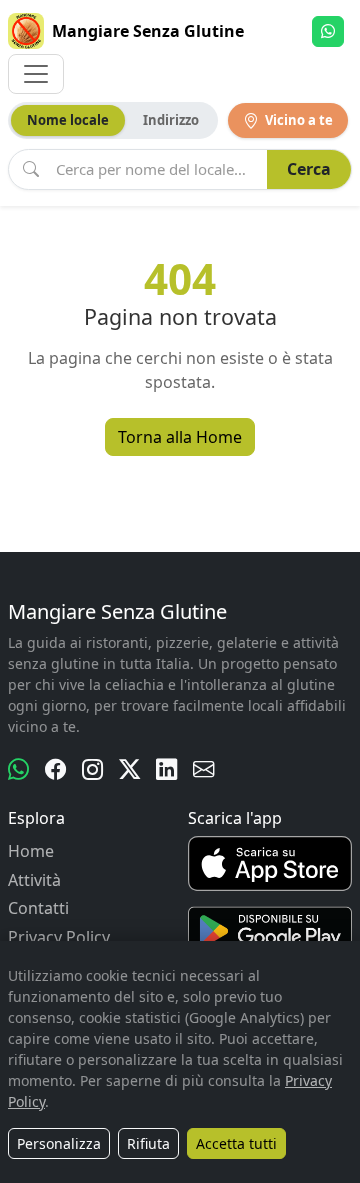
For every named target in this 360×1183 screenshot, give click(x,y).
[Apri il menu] (36, 74)
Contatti (38, 908)
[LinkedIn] (166, 769)
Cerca (309, 169)
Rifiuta (148, 1143)
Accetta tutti (236, 1143)
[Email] (203, 769)
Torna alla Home (180, 437)
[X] (129, 769)
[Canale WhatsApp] (18, 769)
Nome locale (68, 120)
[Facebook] (55, 769)
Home (31, 851)
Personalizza (59, 1143)
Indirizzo (171, 120)
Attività (34, 880)
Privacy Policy (59, 937)
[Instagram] (92, 769)
